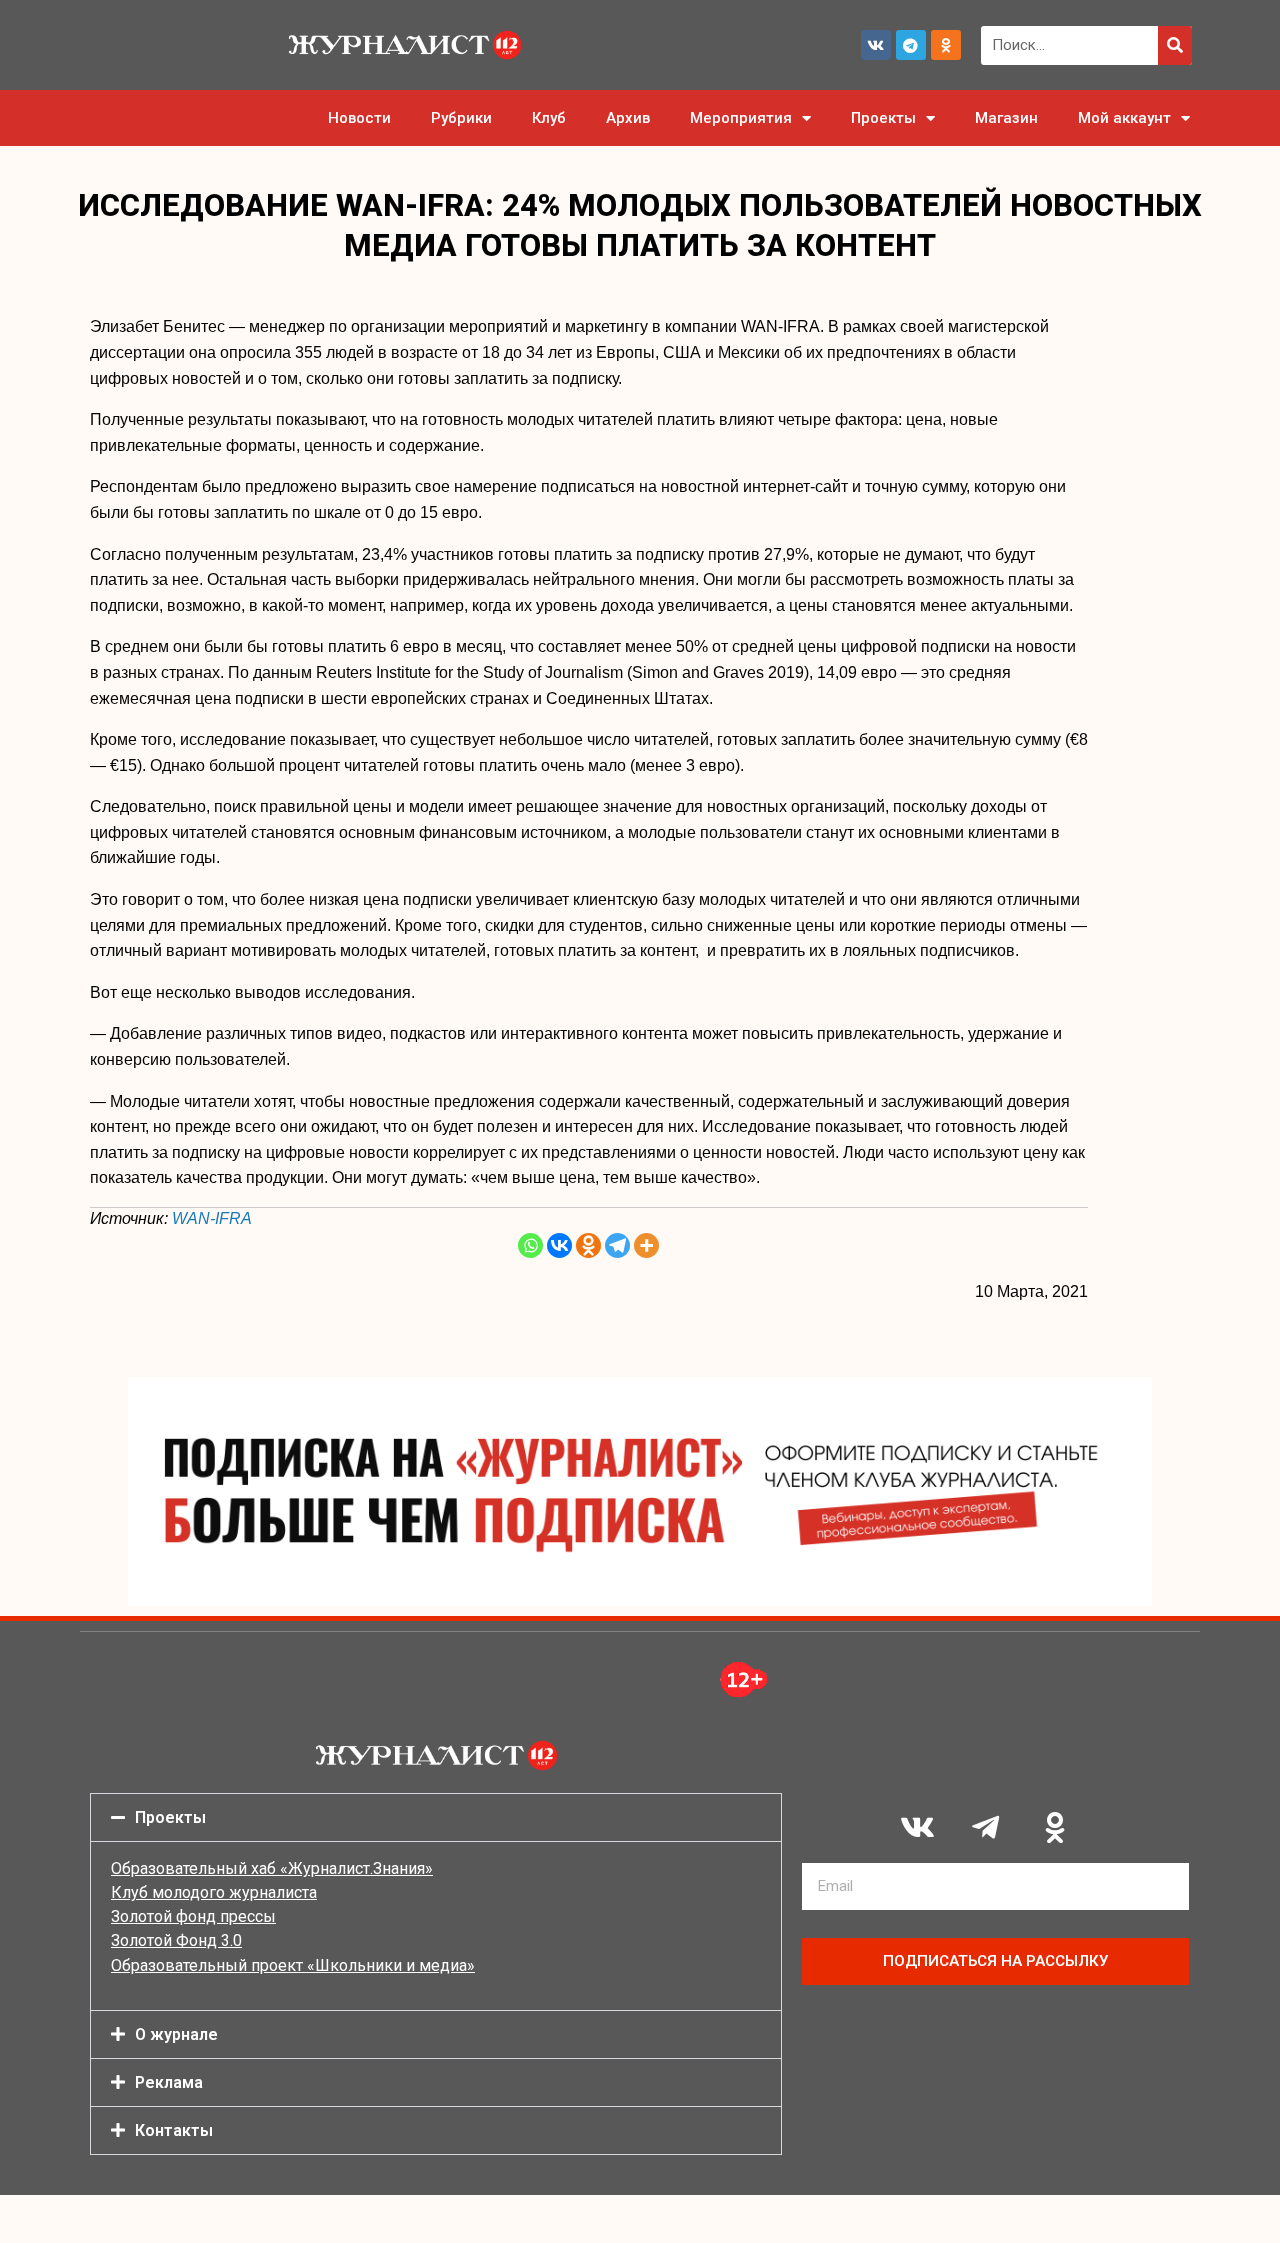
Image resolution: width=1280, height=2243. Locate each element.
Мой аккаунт (1124, 118)
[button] (436, 1817)
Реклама (169, 2082)
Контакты (174, 2130)
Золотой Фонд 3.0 (176, 1940)
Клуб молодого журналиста (214, 1892)
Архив (628, 118)
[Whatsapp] (530, 1245)
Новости (359, 118)
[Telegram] (911, 45)
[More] (646, 1245)
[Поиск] (1175, 45)
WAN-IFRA (212, 1218)
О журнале (176, 2034)
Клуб (549, 118)
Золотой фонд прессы (193, 1916)
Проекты (883, 118)
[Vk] (876, 45)
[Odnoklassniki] (946, 45)
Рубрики (461, 118)
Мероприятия (741, 118)
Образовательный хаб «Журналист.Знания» (272, 1868)
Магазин (1006, 118)
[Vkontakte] (559, 1245)
